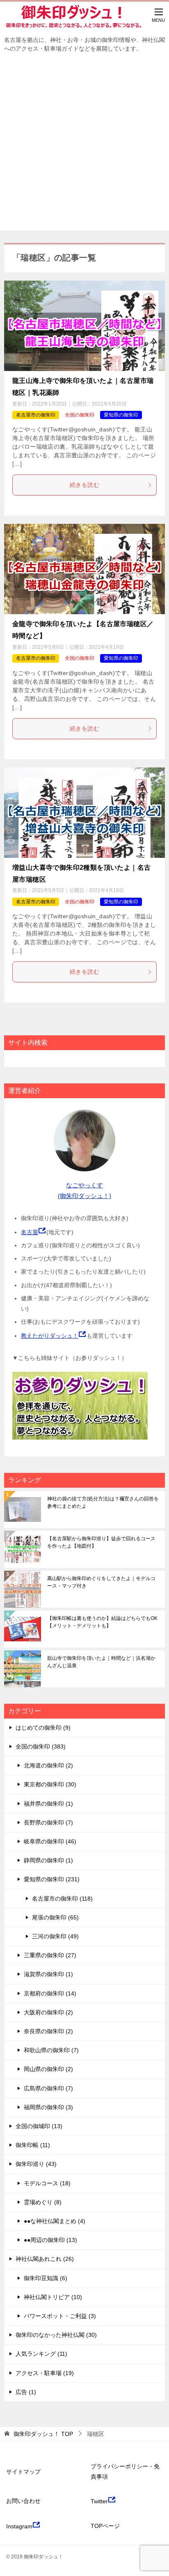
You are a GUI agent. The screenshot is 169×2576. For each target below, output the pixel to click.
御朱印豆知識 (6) (46, 2278)
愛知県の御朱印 (121, 415)
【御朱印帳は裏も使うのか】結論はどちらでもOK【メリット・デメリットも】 (102, 1622)
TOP (43, 2434)
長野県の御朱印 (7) (48, 1823)
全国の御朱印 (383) (41, 1747)
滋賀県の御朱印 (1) (48, 1974)
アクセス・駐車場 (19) (45, 2373)
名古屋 (30, 1232)
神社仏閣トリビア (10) (53, 2297)
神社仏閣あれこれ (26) (45, 2259)
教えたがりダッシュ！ (50, 1336)
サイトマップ (23, 2472)
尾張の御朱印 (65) (55, 1917)
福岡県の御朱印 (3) (48, 2107)
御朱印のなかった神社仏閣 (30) (56, 2335)
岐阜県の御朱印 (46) (50, 1841)
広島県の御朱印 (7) (48, 2088)
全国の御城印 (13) (39, 2126)
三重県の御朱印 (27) (50, 1955)
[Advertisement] (84, 146)
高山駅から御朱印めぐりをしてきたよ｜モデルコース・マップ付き (101, 1582)
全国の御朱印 (80, 415)
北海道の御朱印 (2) (48, 1765)
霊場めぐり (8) (43, 2202)
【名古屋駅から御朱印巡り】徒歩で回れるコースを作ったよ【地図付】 (101, 1542)
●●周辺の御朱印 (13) (50, 2240)
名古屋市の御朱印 (36, 415)
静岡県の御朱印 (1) (48, 1860)
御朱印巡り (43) (36, 2164)
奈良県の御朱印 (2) (48, 2031)
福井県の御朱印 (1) (48, 1804)
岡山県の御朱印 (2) (48, 2069)
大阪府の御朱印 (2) (48, 2012)
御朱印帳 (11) (33, 2145)
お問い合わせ (23, 2501)
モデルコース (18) (47, 2183)
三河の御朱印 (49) (55, 1936)
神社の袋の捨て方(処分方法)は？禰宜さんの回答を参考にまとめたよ (103, 1502)
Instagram (19, 2526)
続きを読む (84, 485)
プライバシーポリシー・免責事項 (125, 2471)
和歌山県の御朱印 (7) (51, 2050)
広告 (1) (26, 2392)
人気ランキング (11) (41, 2354)
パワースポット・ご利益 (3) (60, 2316)
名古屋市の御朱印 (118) (62, 1899)
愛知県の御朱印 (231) (52, 1879)
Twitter (99, 2501)
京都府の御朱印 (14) (50, 1993)
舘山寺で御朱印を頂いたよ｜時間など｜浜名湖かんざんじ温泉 (101, 1662)
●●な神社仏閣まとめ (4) (55, 2221)
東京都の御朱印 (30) (50, 1784)
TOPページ (105, 2526)
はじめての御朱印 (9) (43, 1728)
